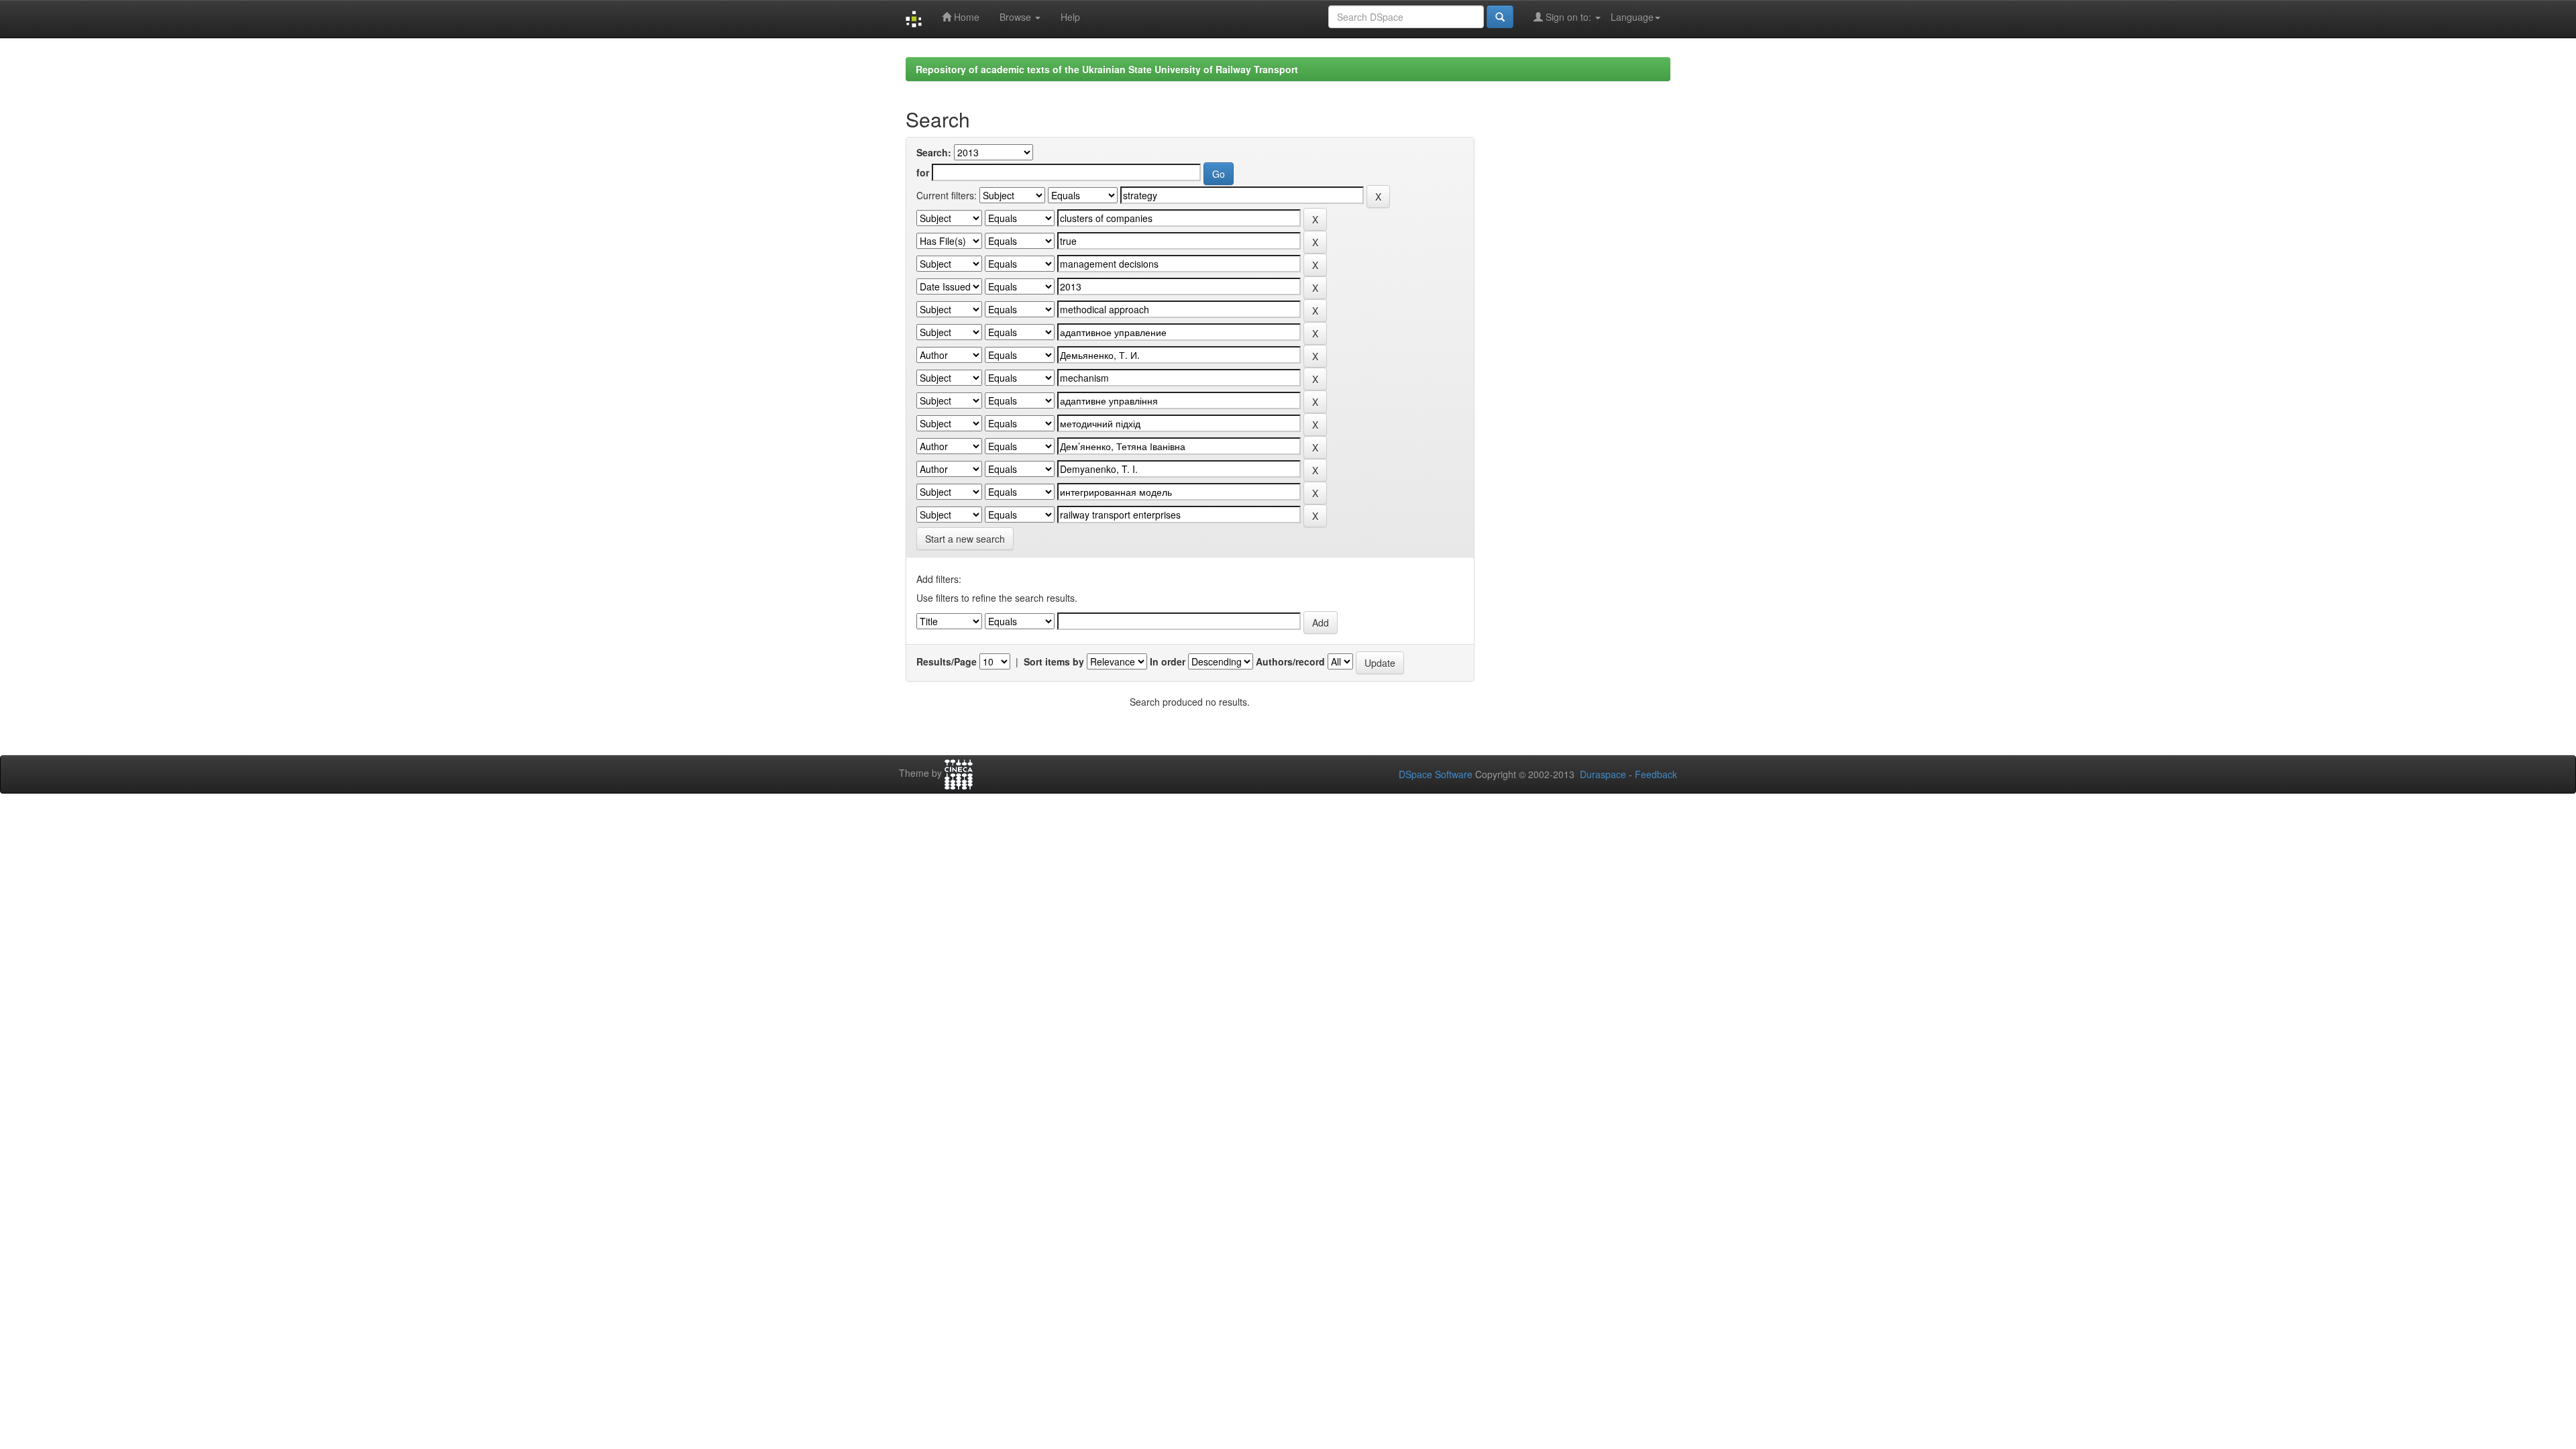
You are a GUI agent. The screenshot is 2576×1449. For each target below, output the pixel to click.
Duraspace (1603, 774)
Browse (1017, 17)
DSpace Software (1436, 774)
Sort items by (1054, 661)
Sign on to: (1568, 17)
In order (1168, 661)
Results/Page (947, 661)
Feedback (1656, 774)
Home (965, 17)
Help (1070, 17)
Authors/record (1290, 661)
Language (1632, 17)
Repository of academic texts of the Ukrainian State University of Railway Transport (1107, 69)
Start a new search (965, 539)
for (923, 172)
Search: (934, 152)
